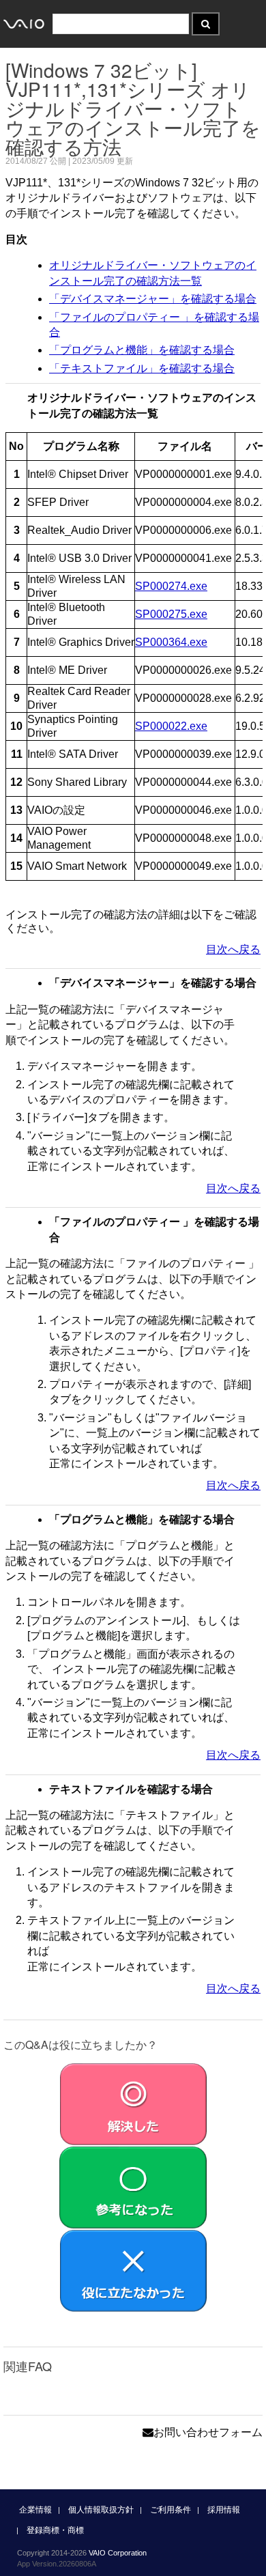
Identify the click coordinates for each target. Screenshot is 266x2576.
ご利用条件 (171, 2510)
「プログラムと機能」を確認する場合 (142, 350)
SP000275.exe (171, 614)
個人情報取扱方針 (101, 2510)
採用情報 (224, 2510)
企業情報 (35, 2510)
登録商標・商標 (55, 2530)
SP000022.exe (171, 726)
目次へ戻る (233, 949)
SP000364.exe (171, 642)
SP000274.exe (171, 586)
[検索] (206, 24)
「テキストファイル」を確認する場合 (142, 368)
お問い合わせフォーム (208, 2432)
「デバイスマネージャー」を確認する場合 (153, 299)
